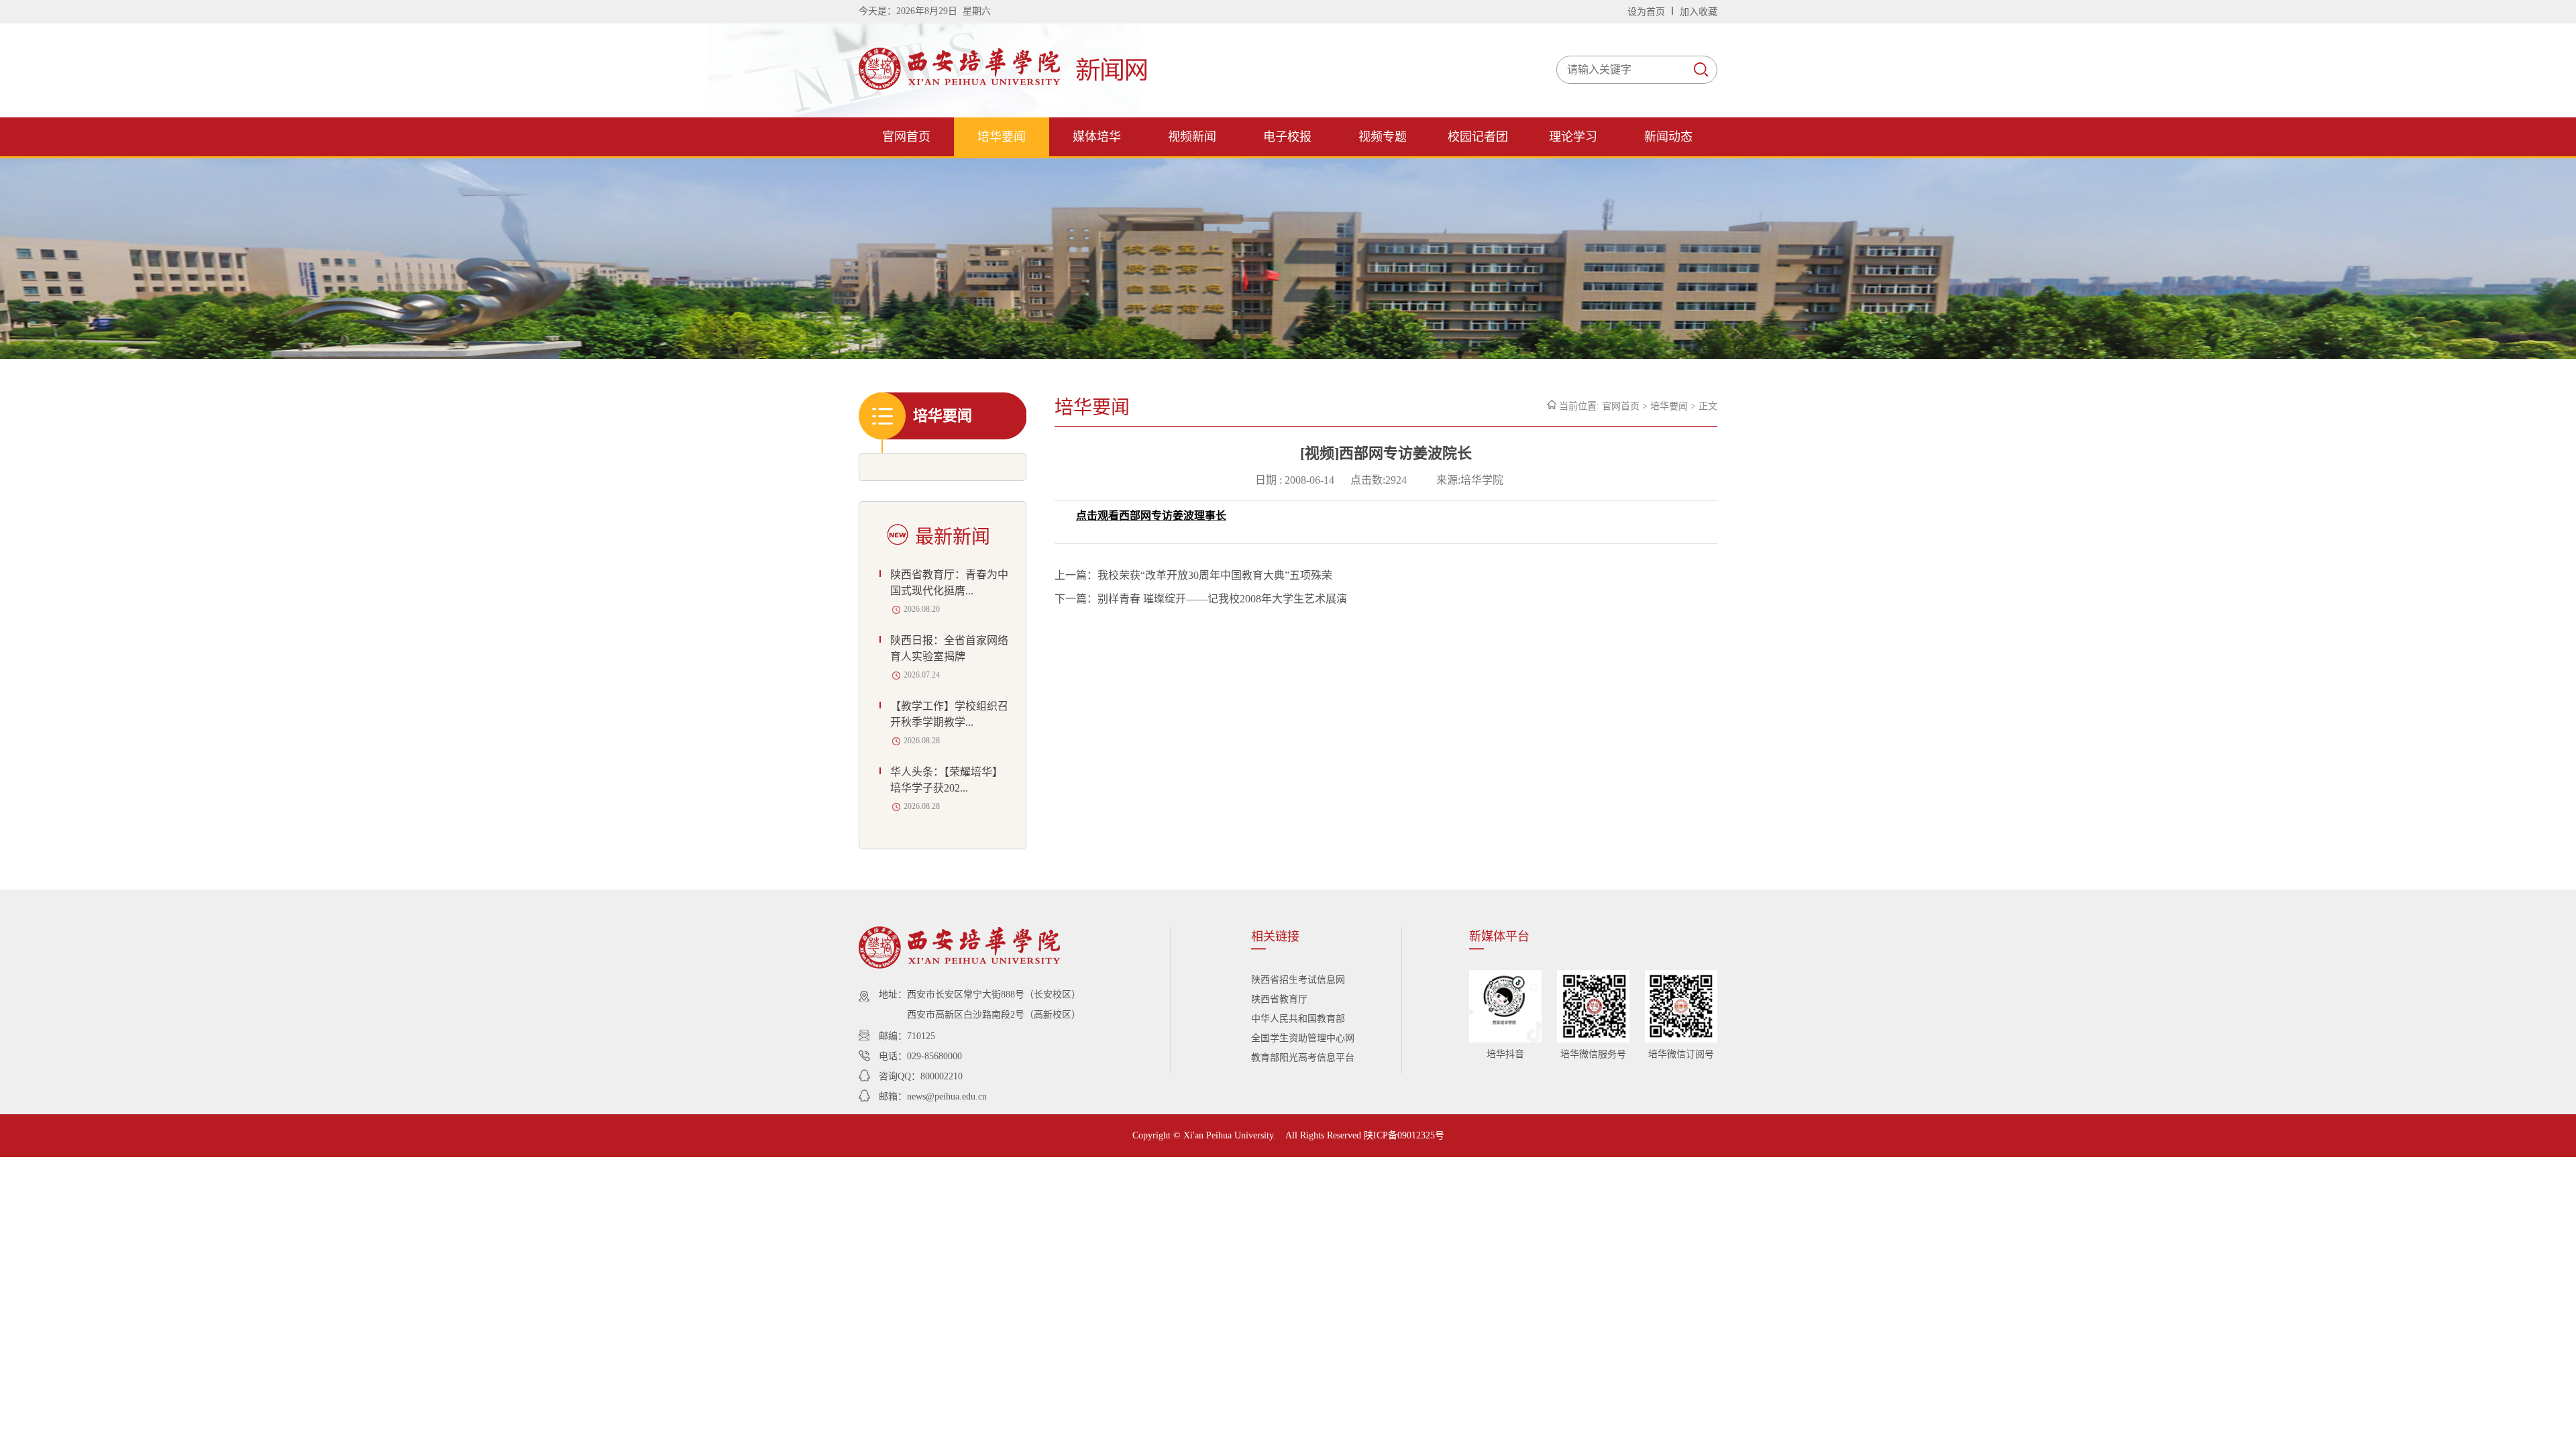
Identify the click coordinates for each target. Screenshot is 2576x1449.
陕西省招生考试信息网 (1298, 980)
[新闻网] (1006, 86)
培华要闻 (1002, 137)
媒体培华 (1097, 137)
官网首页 (906, 137)
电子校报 (1287, 137)
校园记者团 (1478, 137)
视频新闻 (1192, 137)
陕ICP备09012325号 (1404, 1135)
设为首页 (1648, 12)
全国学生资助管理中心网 (1303, 1038)
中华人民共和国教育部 (1298, 1019)
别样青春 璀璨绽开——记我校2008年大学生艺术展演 (1222, 599)
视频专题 (1383, 137)
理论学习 (1573, 137)
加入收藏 (1699, 12)
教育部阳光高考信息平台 (1303, 1058)
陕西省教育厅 (1279, 999)
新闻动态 (1668, 137)
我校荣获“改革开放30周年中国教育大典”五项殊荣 (1215, 575)
